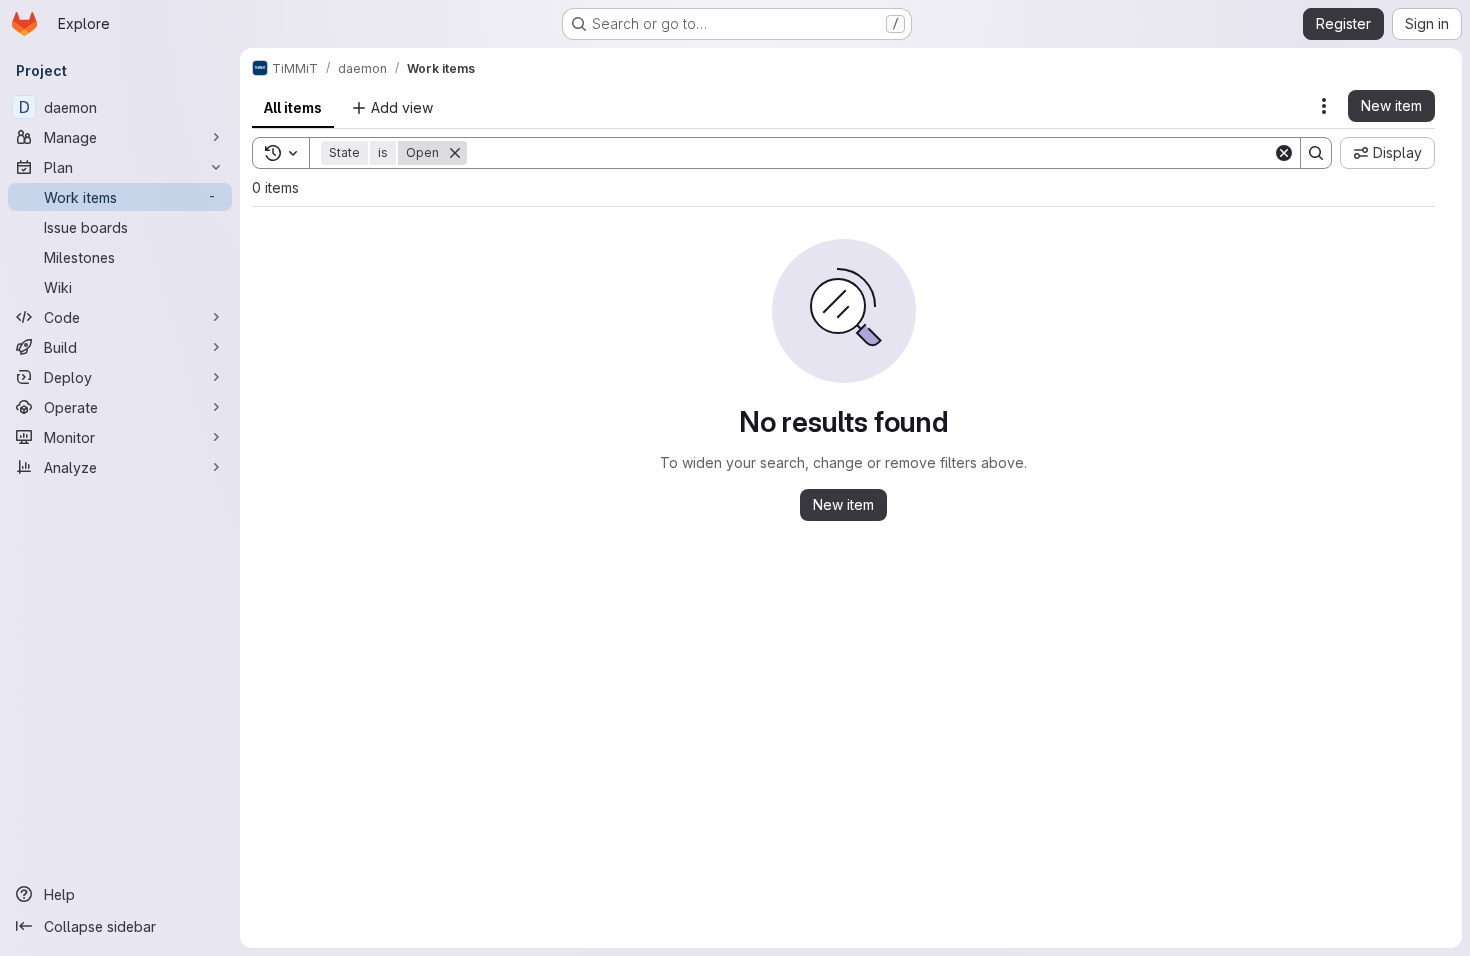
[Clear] (1284, 153)
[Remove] (455, 153)
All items (293, 107)
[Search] (1316, 153)
